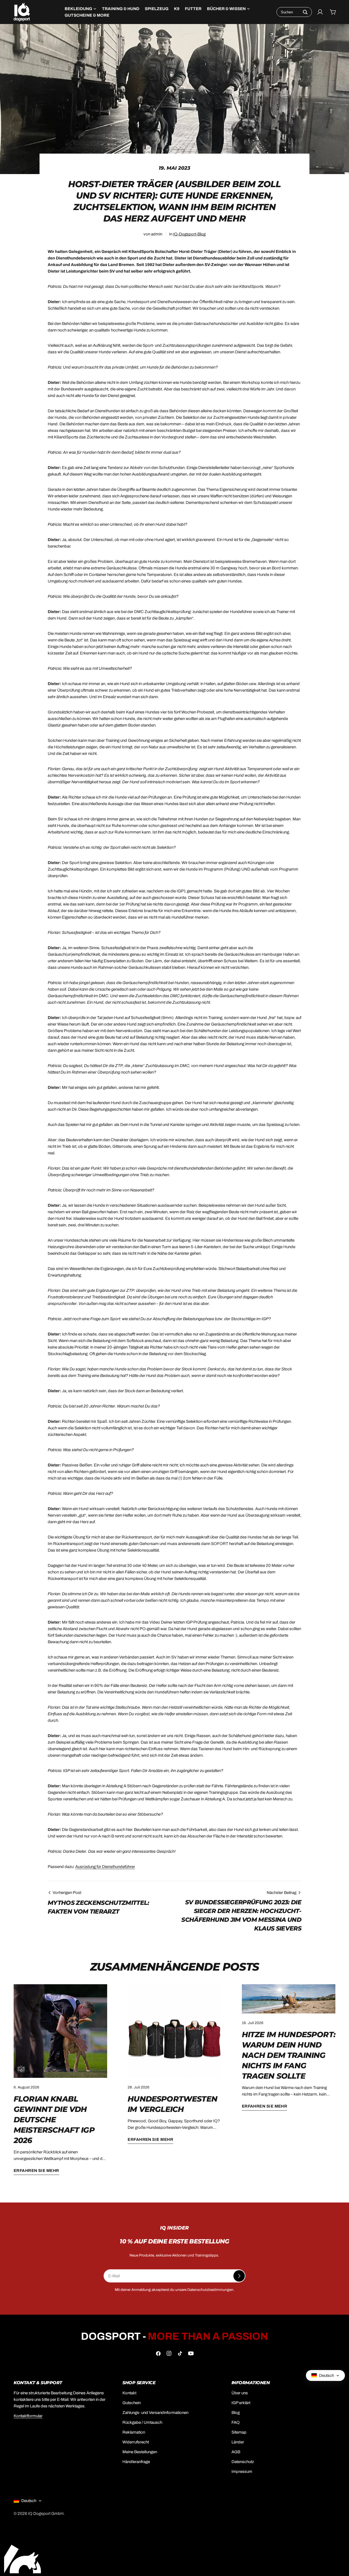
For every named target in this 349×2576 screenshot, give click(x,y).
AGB (236, 2452)
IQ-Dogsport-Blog (189, 234)
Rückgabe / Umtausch (142, 2422)
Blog (236, 2413)
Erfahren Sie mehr (36, 2171)
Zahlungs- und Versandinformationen (155, 2413)
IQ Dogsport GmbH (46, 2514)
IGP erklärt (241, 2403)
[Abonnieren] (239, 2276)
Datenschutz (243, 2462)
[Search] (305, 12)
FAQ (236, 2422)
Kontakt (129, 2393)
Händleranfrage (136, 2462)
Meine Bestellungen (140, 2452)
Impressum (242, 2472)
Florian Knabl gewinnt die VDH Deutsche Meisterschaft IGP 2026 (54, 2120)
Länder (238, 2442)
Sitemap (239, 2432)
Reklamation (134, 2432)
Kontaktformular (28, 2416)
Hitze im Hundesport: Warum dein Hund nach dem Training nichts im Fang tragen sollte (289, 2055)
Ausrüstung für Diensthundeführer (105, 1867)
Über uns (240, 2393)
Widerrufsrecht (136, 2442)
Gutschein (132, 2403)
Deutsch (29, 2501)
